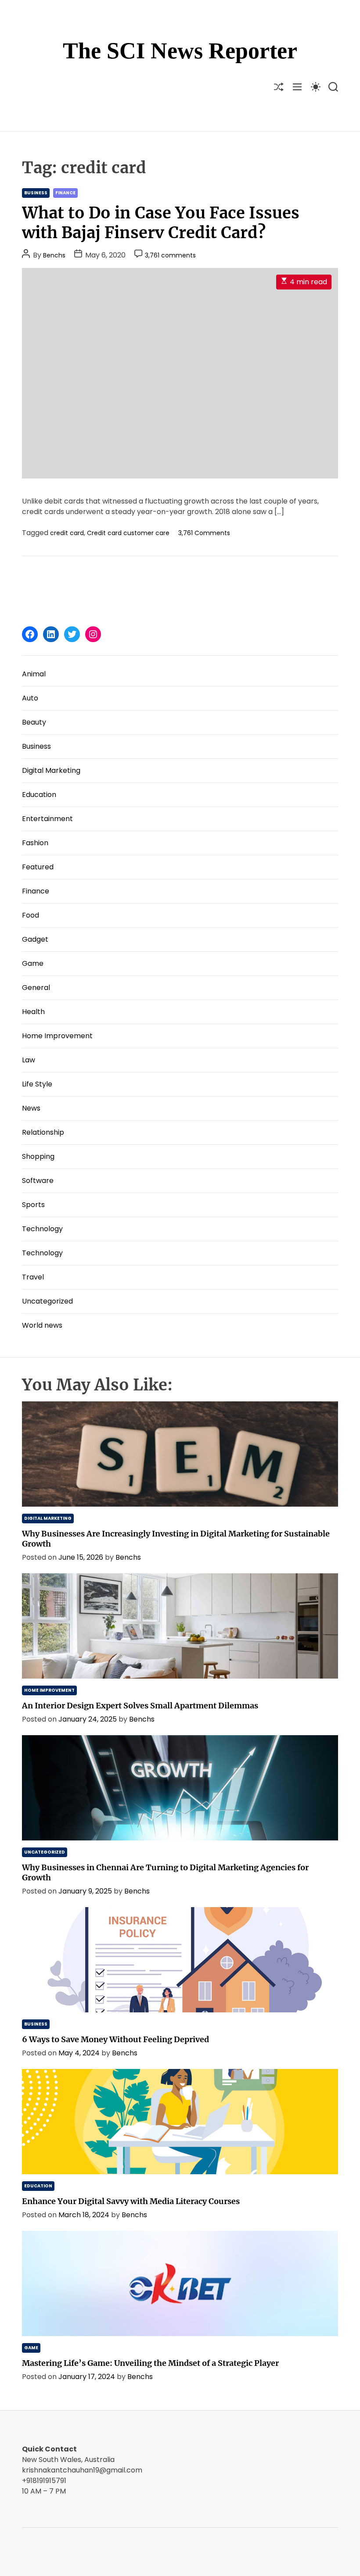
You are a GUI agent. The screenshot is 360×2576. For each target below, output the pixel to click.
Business (36, 193)
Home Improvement (57, 1036)
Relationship (43, 1132)
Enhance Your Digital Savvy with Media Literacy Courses (131, 2201)
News (31, 1108)
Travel (33, 1277)
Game (33, 963)
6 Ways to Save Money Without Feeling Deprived (115, 2039)
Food (31, 915)
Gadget (35, 939)
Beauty (34, 722)
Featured (38, 867)
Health (33, 1012)
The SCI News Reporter (180, 51)
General (36, 988)
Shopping (38, 1156)
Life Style (37, 1084)
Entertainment (47, 819)
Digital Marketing (51, 770)
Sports (33, 1205)
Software (38, 1181)
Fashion (35, 843)
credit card (67, 533)
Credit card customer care (128, 533)
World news (42, 1325)
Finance (65, 193)
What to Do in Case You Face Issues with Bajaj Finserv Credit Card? (161, 223)
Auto (30, 698)
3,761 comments (170, 255)
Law (29, 1060)
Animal (34, 674)
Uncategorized (47, 1301)
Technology (42, 1229)
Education (39, 795)
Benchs (54, 255)
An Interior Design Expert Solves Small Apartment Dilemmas (140, 1706)
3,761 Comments (204, 533)
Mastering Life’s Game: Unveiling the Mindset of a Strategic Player (150, 2363)
